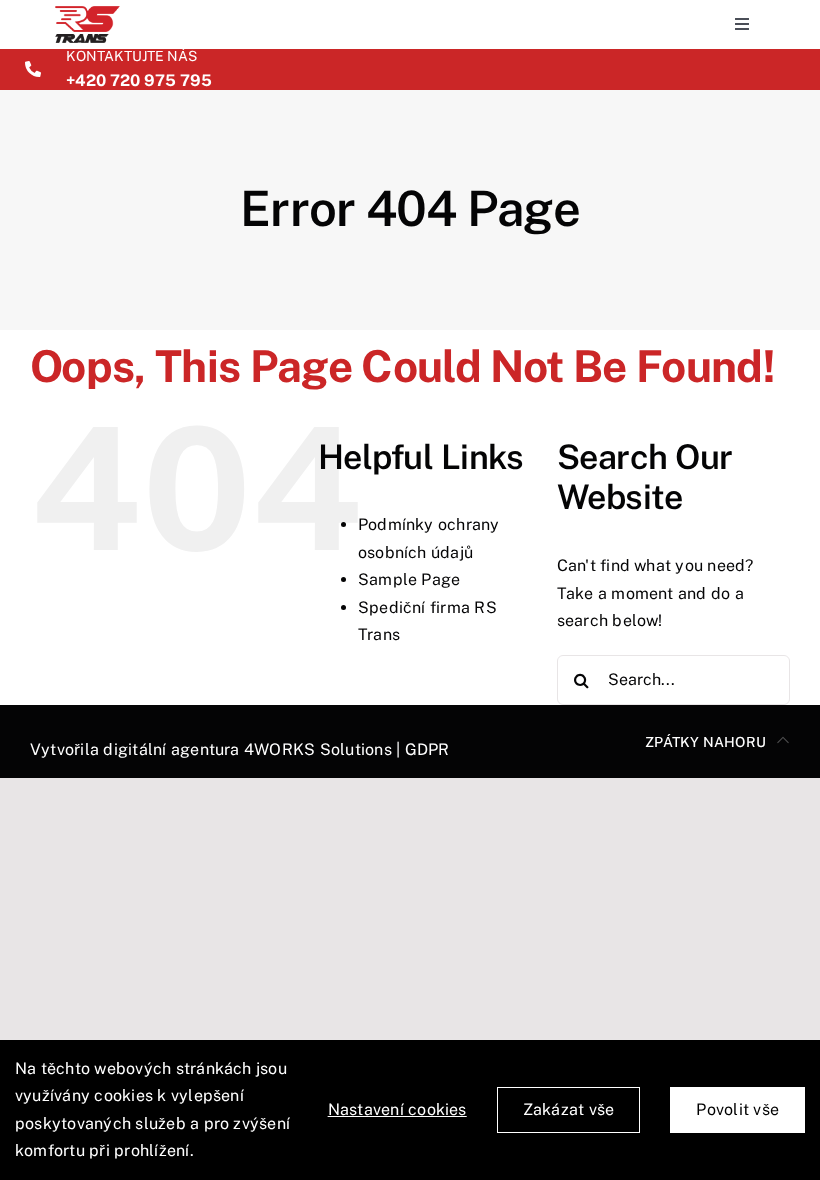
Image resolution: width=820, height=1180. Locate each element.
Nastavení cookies (397, 1109)
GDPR (427, 749)
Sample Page (409, 579)
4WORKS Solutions (318, 749)
